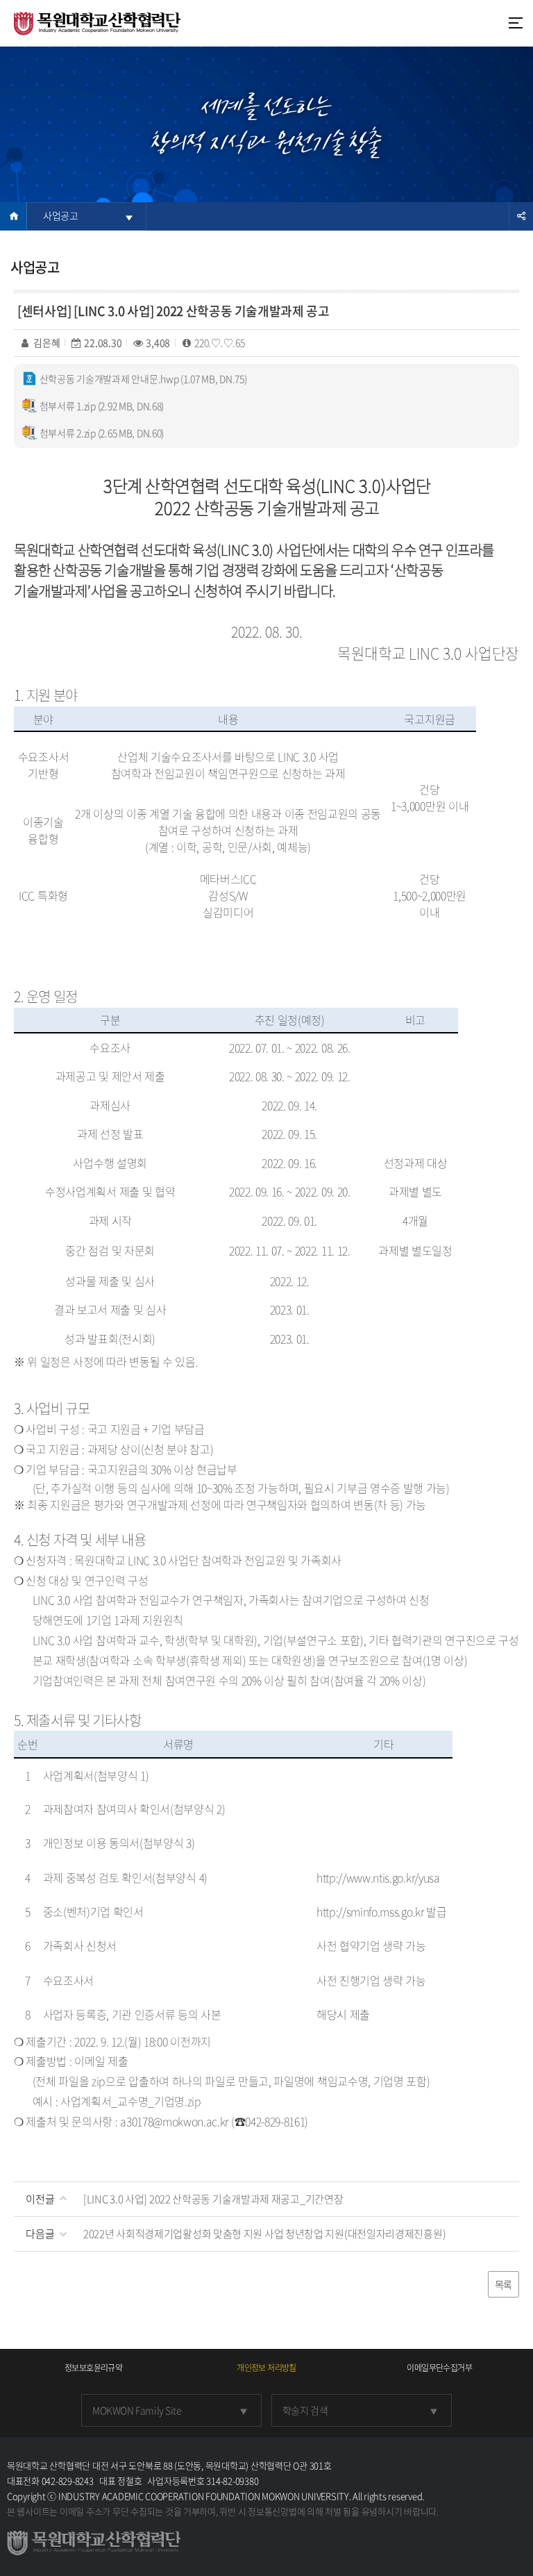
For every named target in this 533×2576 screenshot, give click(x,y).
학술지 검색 (305, 2410)
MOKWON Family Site (137, 2410)
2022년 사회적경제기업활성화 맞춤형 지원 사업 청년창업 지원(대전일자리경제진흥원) (264, 2234)
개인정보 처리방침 (266, 2368)
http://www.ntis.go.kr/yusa (378, 1877)
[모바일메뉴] (516, 23)
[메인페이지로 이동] (13, 216)
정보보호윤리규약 (93, 2368)
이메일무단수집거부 (439, 2368)
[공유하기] (521, 216)
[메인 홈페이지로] (97, 22)
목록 (504, 2284)
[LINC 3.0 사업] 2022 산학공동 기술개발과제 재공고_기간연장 (213, 2199)
